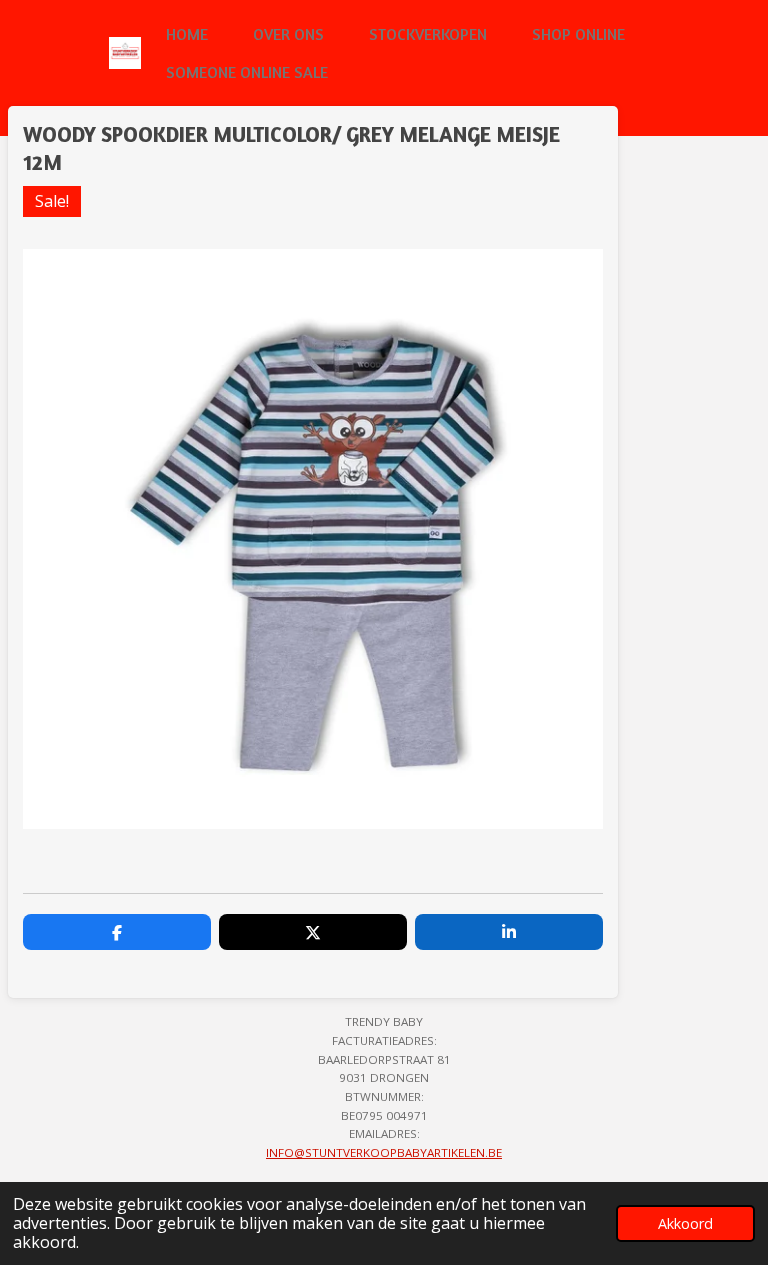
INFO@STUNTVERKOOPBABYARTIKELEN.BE (384, 1152)
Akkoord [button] (685, 1223)
